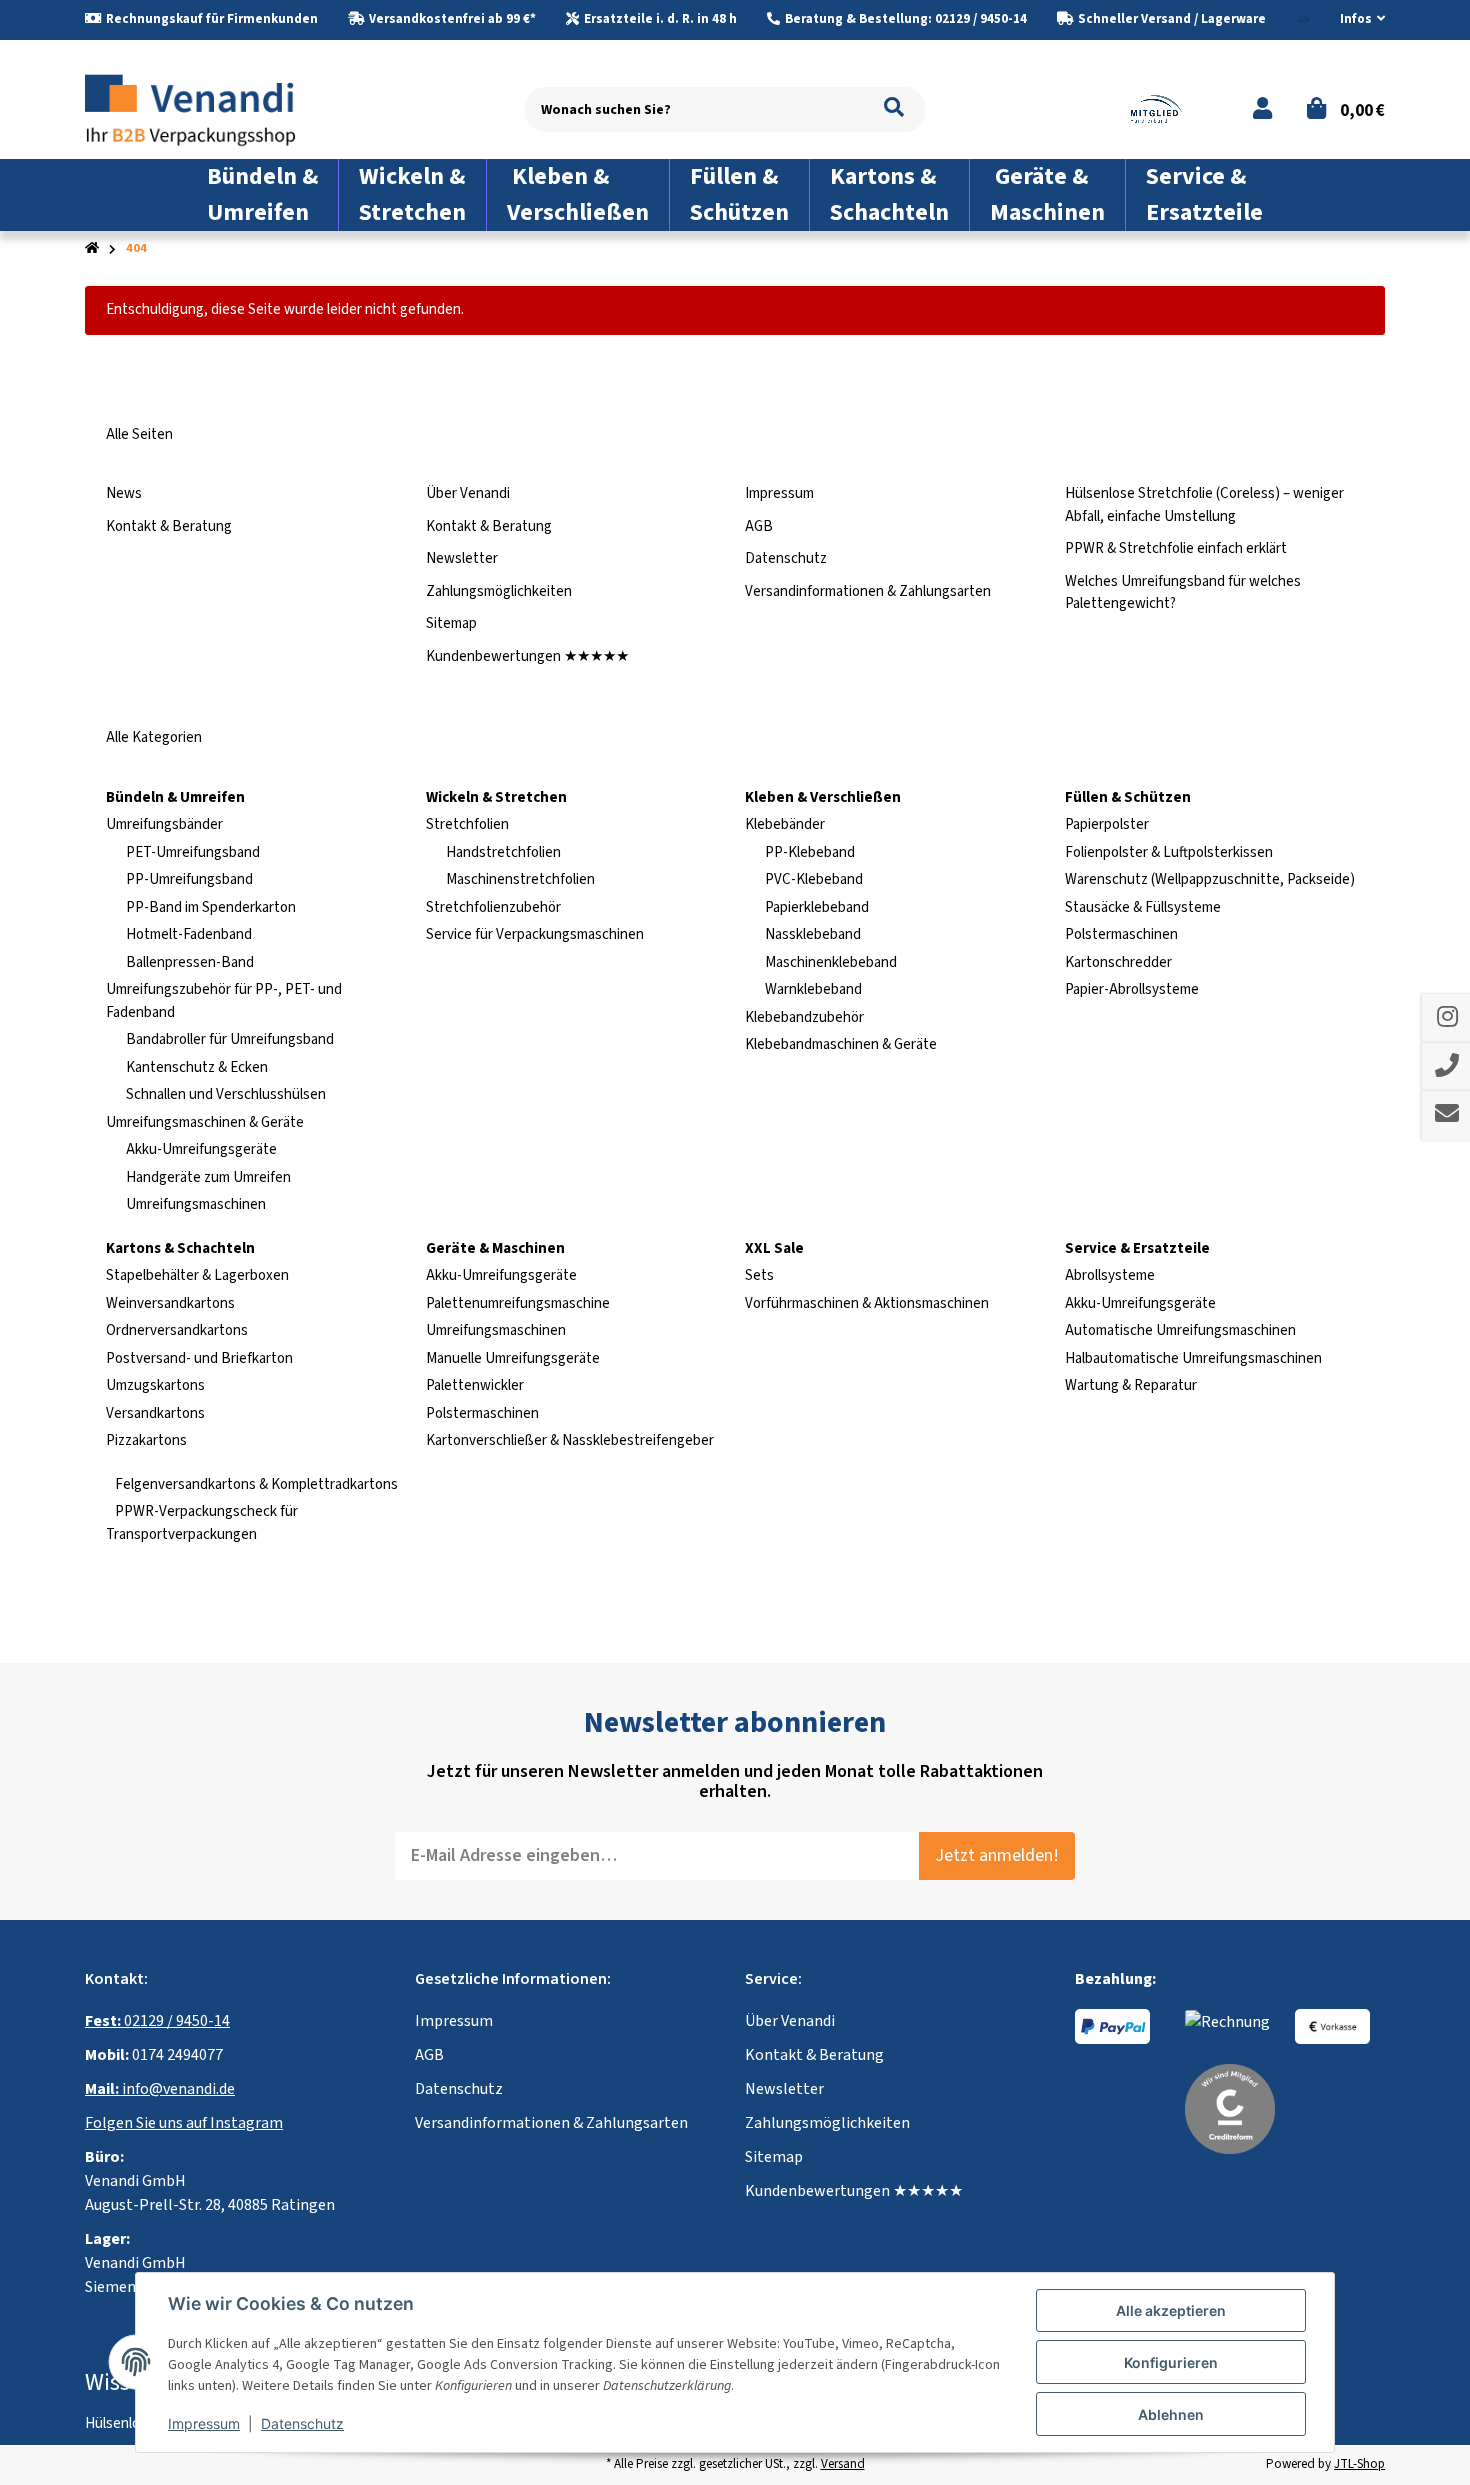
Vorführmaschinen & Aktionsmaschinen (867, 1303)
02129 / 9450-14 (157, 2021)
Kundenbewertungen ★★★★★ (527, 656)
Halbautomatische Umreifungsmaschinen (1193, 1358)
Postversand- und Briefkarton (199, 1358)
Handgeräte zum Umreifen (208, 1177)
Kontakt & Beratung (169, 526)
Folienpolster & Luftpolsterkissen (1169, 852)
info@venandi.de (160, 2089)
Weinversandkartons (170, 1303)
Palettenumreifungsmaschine (518, 1303)
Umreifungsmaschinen (196, 1204)
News (124, 493)
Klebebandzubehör (804, 1017)
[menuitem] (263, 195)
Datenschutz (786, 558)
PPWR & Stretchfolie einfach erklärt (1176, 548)
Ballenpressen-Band (190, 962)
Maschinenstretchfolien (520, 879)
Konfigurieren (1171, 2362)
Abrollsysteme (1110, 1275)
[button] (1354, 20)
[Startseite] (92, 248)
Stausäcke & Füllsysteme (1143, 907)
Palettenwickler (475, 1385)
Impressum (779, 493)
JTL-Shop (1359, 2464)
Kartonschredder (1118, 962)
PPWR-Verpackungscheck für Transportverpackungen (202, 1523)
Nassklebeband (813, 934)
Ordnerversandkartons (177, 1330)
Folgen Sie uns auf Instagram (184, 2123)
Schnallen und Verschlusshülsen (226, 1094)
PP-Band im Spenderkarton (211, 907)
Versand (843, 2464)
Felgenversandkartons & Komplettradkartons (255, 1484)
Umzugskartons (155, 1385)
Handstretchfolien (503, 852)
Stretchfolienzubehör (493, 907)
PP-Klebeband (810, 852)
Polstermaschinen (1121, 934)
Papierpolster (1107, 824)
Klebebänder (785, 824)
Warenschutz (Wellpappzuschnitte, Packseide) (1210, 879)
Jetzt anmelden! (997, 1855)
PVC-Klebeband (814, 879)
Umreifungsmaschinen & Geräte (205, 1122)
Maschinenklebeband (831, 962)
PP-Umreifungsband (189, 879)
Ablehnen (1171, 2414)
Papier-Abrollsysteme (1132, 989)
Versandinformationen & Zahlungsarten (868, 591)
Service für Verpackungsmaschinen (535, 934)
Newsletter (462, 558)
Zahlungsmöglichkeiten (499, 591)
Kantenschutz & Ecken (197, 1067)
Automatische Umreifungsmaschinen (1180, 1330)
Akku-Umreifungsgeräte (201, 1149)
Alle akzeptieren (1171, 2310)
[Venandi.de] (206, 108)
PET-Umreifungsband (193, 852)
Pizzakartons (146, 1440)
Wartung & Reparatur (1131, 1385)
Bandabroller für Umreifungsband (230, 1039)
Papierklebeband (817, 907)
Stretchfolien (467, 824)
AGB (759, 526)
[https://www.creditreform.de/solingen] (1230, 2108)
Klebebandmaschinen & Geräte (841, 1044)
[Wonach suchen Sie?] (894, 109)
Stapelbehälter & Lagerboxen (197, 1275)
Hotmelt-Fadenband (189, 934)
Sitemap (451, 623)
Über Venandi (468, 493)
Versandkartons (155, 1413)
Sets (759, 1275)
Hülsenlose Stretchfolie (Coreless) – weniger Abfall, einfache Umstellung (1204, 505)
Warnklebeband (813, 989)
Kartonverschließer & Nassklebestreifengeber (570, 1440)
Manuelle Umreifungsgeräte (513, 1358)
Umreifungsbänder (164, 824)
